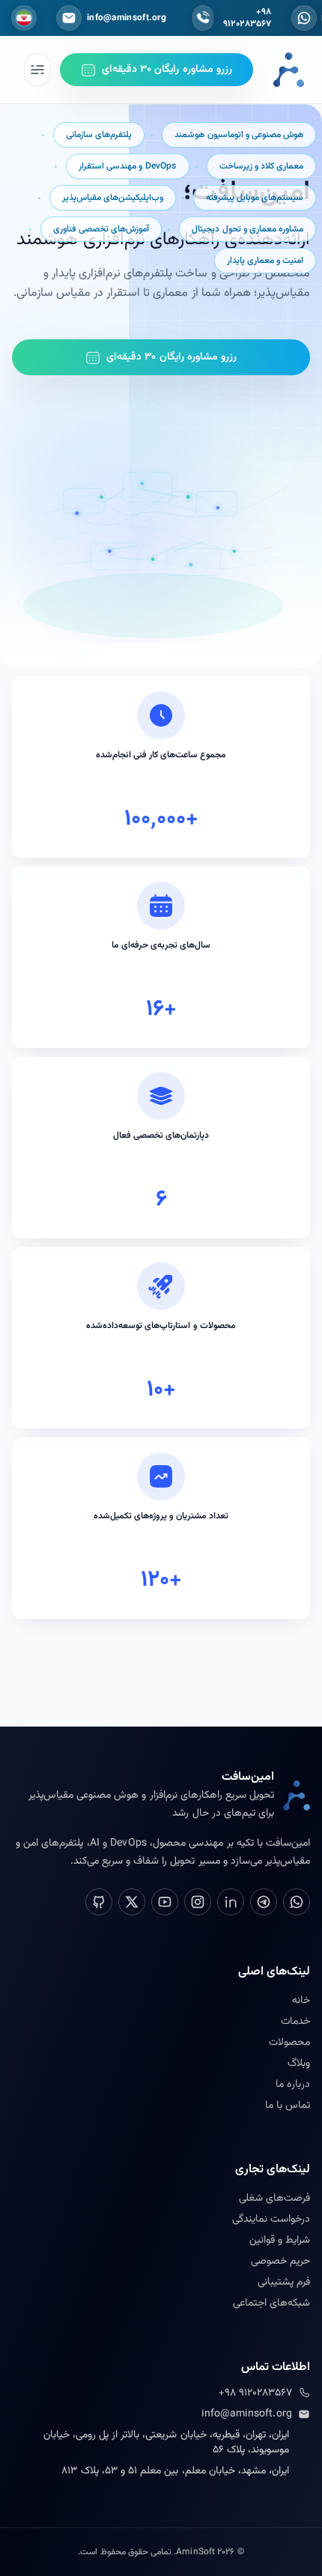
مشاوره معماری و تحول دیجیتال (247, 229)
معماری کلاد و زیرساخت (261, 166)
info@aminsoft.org (247, 2414)
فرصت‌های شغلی (274, 2198)
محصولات (289, 2043)
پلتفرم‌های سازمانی (99, 135)
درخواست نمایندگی (271, 2219)
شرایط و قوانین (280, 2240)
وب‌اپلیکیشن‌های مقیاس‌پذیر (113, 198)
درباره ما (293, 2085)
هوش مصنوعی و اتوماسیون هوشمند (239, 135)
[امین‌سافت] (289, 70)
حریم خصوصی (280, 2261)
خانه (301, 2001)
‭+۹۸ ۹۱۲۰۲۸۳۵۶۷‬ (255, 2393)
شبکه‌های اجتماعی (271, 2303)
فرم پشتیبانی (284, 2282)
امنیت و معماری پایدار (265, 261)
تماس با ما (288, 2106)
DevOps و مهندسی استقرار (127, 166)
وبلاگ (299, 2064)
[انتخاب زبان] (24, 18)
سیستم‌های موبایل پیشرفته (255, 198)
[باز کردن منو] (37, 70)
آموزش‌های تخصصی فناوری (101, 229)
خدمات (295, 2022)
